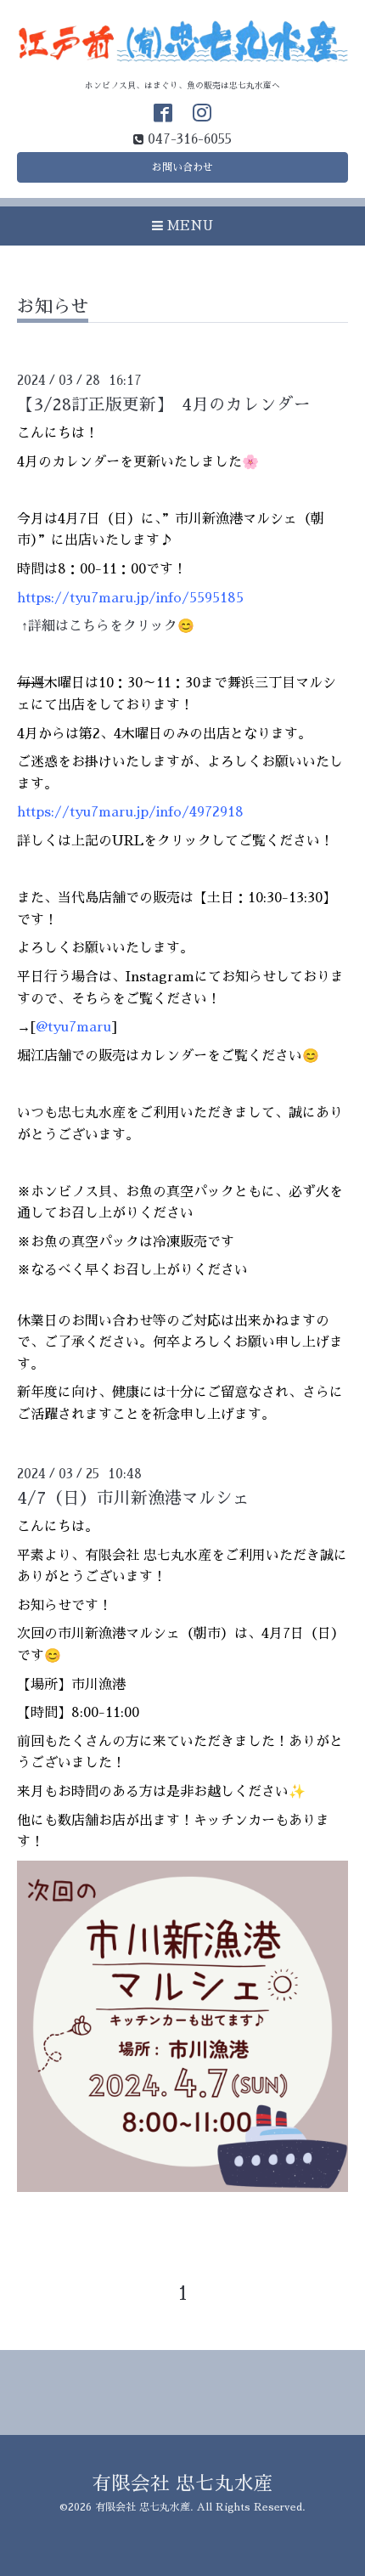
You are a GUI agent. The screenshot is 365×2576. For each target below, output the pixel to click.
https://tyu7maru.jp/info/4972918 (130, 812)
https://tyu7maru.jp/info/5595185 (130, 598)
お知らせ (53, 306)
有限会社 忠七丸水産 (182, 2484)
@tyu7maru (73, 1027)
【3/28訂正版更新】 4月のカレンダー (164, 405)
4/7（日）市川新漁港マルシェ (133, 1498)
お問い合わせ (182, 167)
